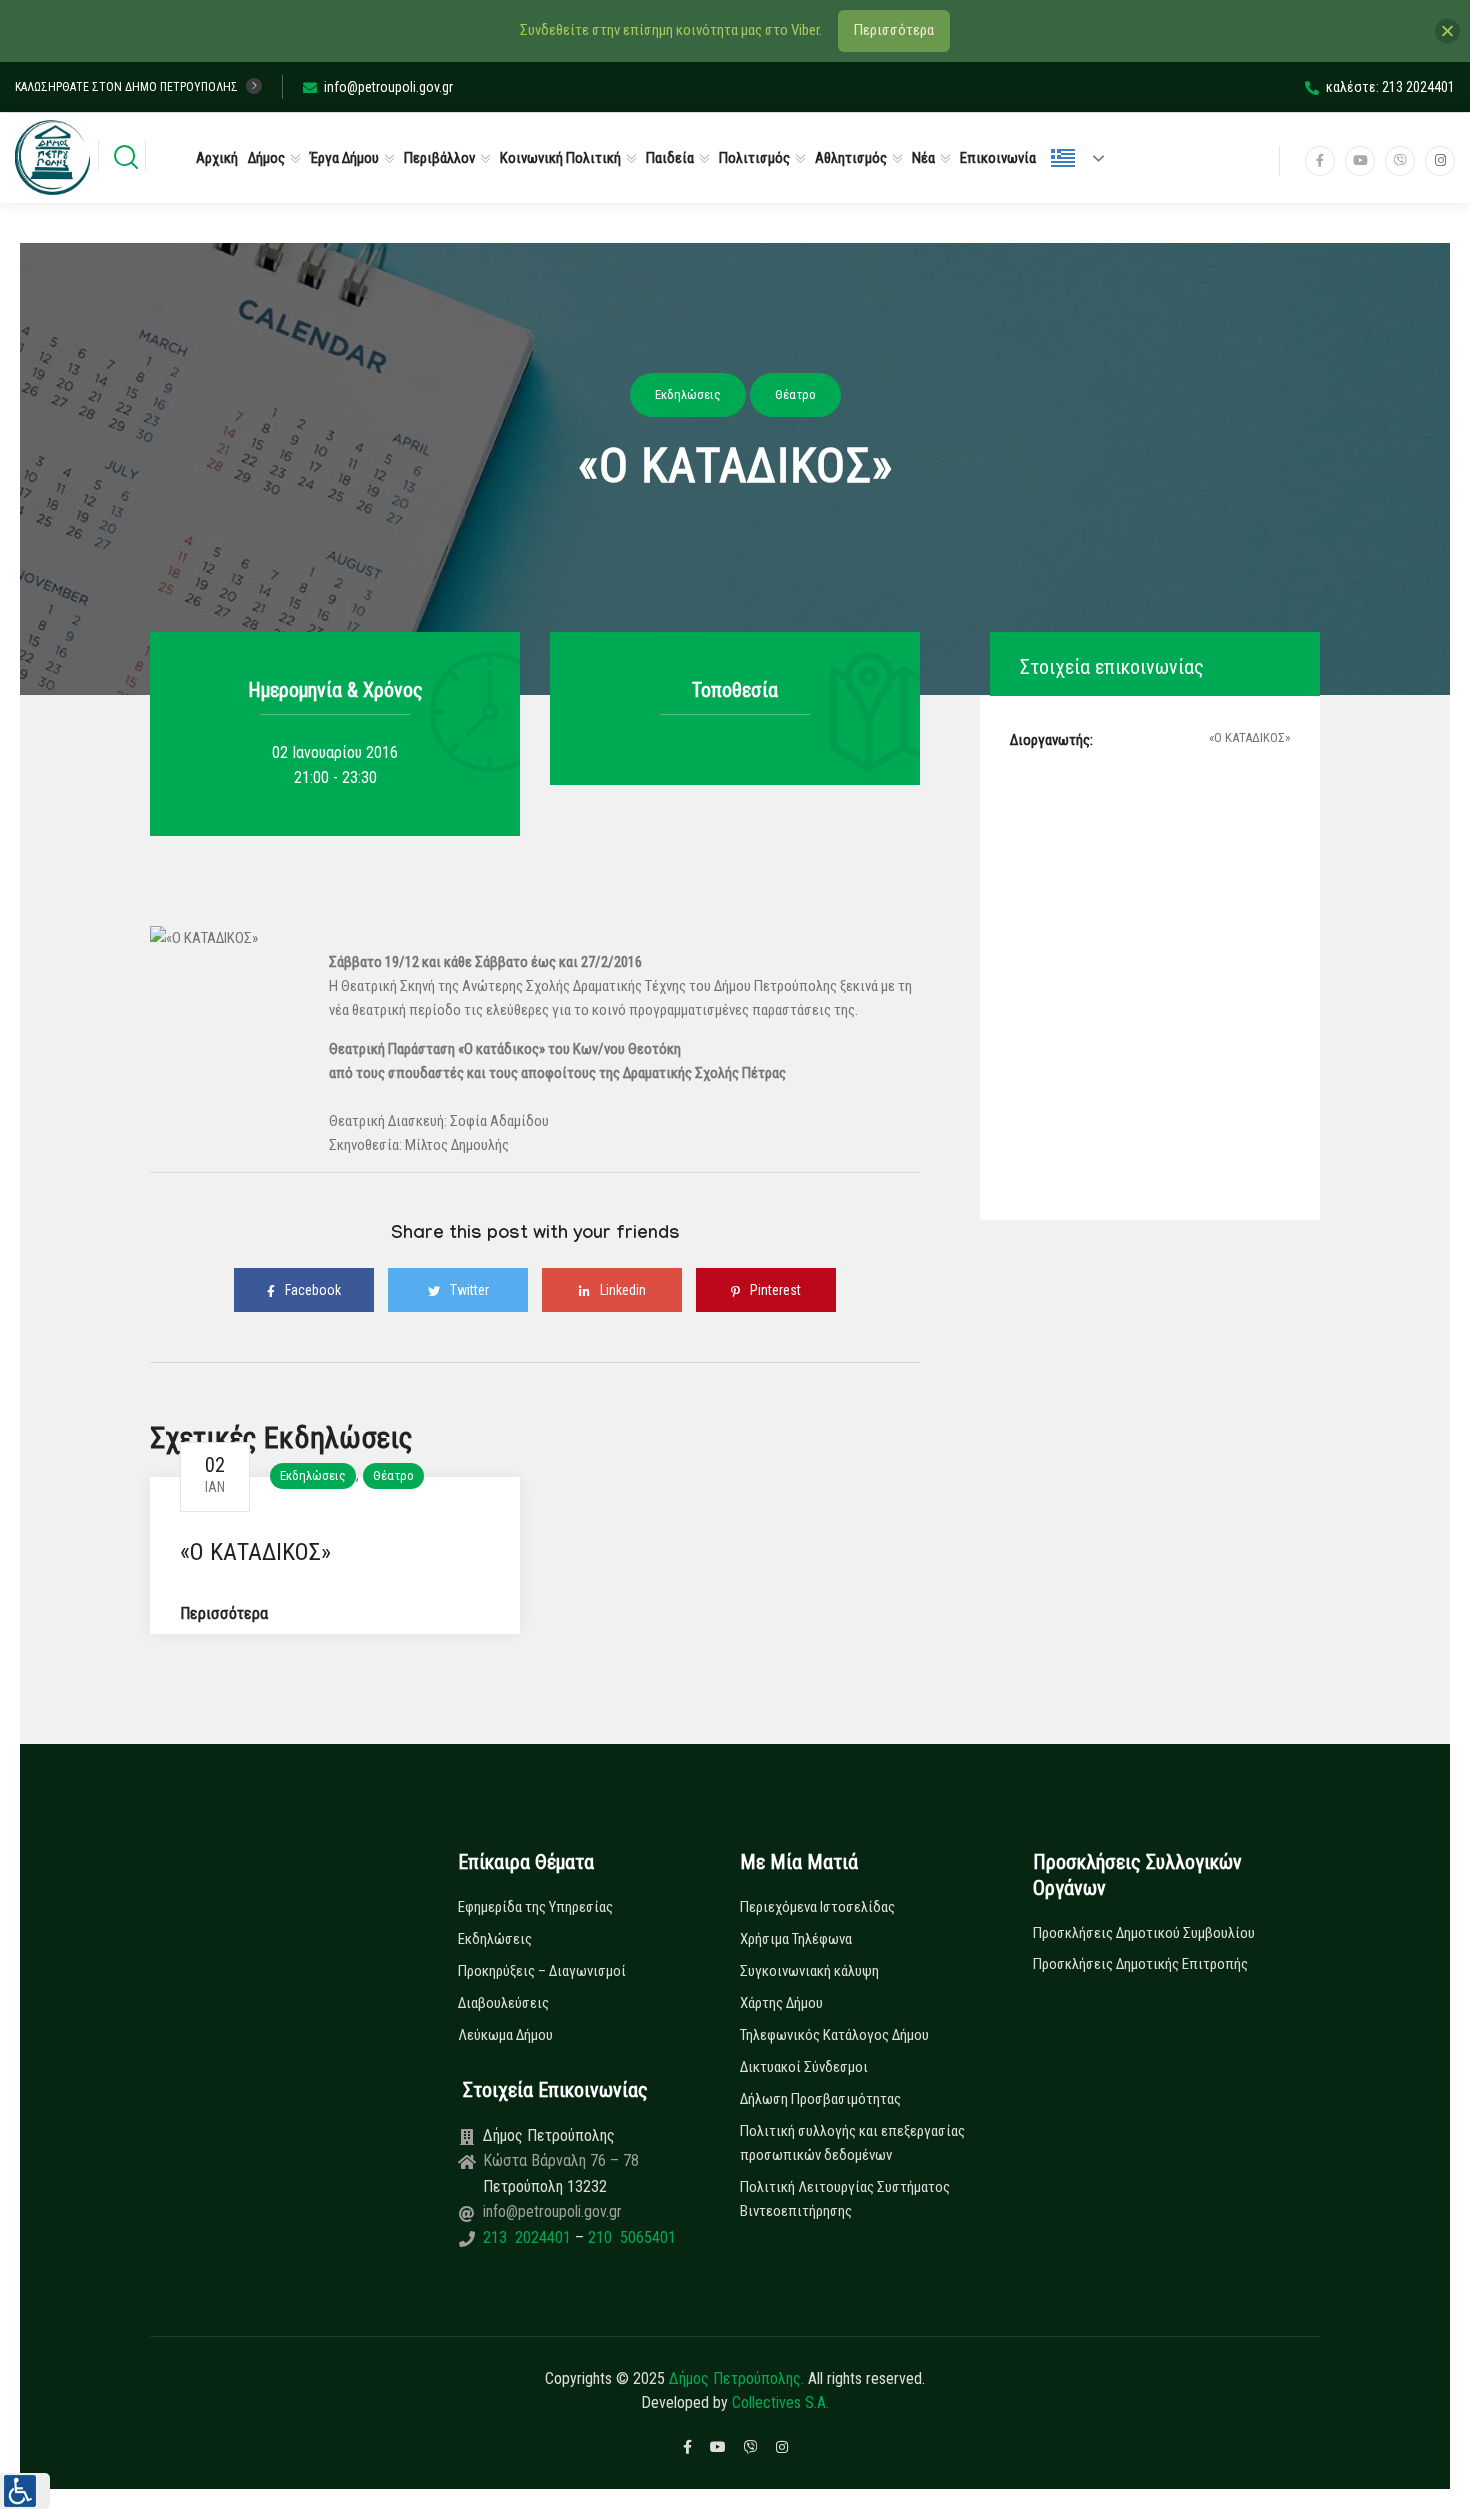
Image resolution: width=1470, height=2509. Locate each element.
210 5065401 (630, 2237)
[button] (25, 2491)
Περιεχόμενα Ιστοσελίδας (817, 1907)
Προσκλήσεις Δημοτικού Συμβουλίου (1144, 1933)
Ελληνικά (1086, 158)
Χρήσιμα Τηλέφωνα (796, 1939)
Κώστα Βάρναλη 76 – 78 (561, 2160)
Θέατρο (393, 1475)
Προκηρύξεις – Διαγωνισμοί (542, 1971)
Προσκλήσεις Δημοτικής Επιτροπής (1140, 1964)
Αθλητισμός (851, 158)
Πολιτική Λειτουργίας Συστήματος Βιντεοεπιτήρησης (845, 2199)
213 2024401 (529, 2237)
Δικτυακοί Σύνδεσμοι (804, 2067)
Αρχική (217, 158)
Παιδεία (670, 158)
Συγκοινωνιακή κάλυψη (809, 1971)
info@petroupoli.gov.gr (388, 87)
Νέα (923, 158)
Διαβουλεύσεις (503, 2003)
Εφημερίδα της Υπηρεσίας (535, 1907)
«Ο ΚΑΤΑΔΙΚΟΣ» (255, 1552)
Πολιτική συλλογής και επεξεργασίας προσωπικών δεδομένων (852, 2143)
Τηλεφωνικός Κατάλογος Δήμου (834, 2035)
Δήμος (266, 158)
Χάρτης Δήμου (781, 2003)
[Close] (1447, 30)
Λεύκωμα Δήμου (505, 2035)
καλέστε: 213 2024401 (1390, 87)
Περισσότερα (224, 1613)
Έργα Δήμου (344, 158)
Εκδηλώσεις (313, 1475)
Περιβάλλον (439, 158)
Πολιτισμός (754, 158)
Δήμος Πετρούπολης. (736, 2378)
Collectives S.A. (780, 2402)
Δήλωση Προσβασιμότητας (820, 2099)
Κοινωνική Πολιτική (560, 158)
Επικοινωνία (998, 158)
